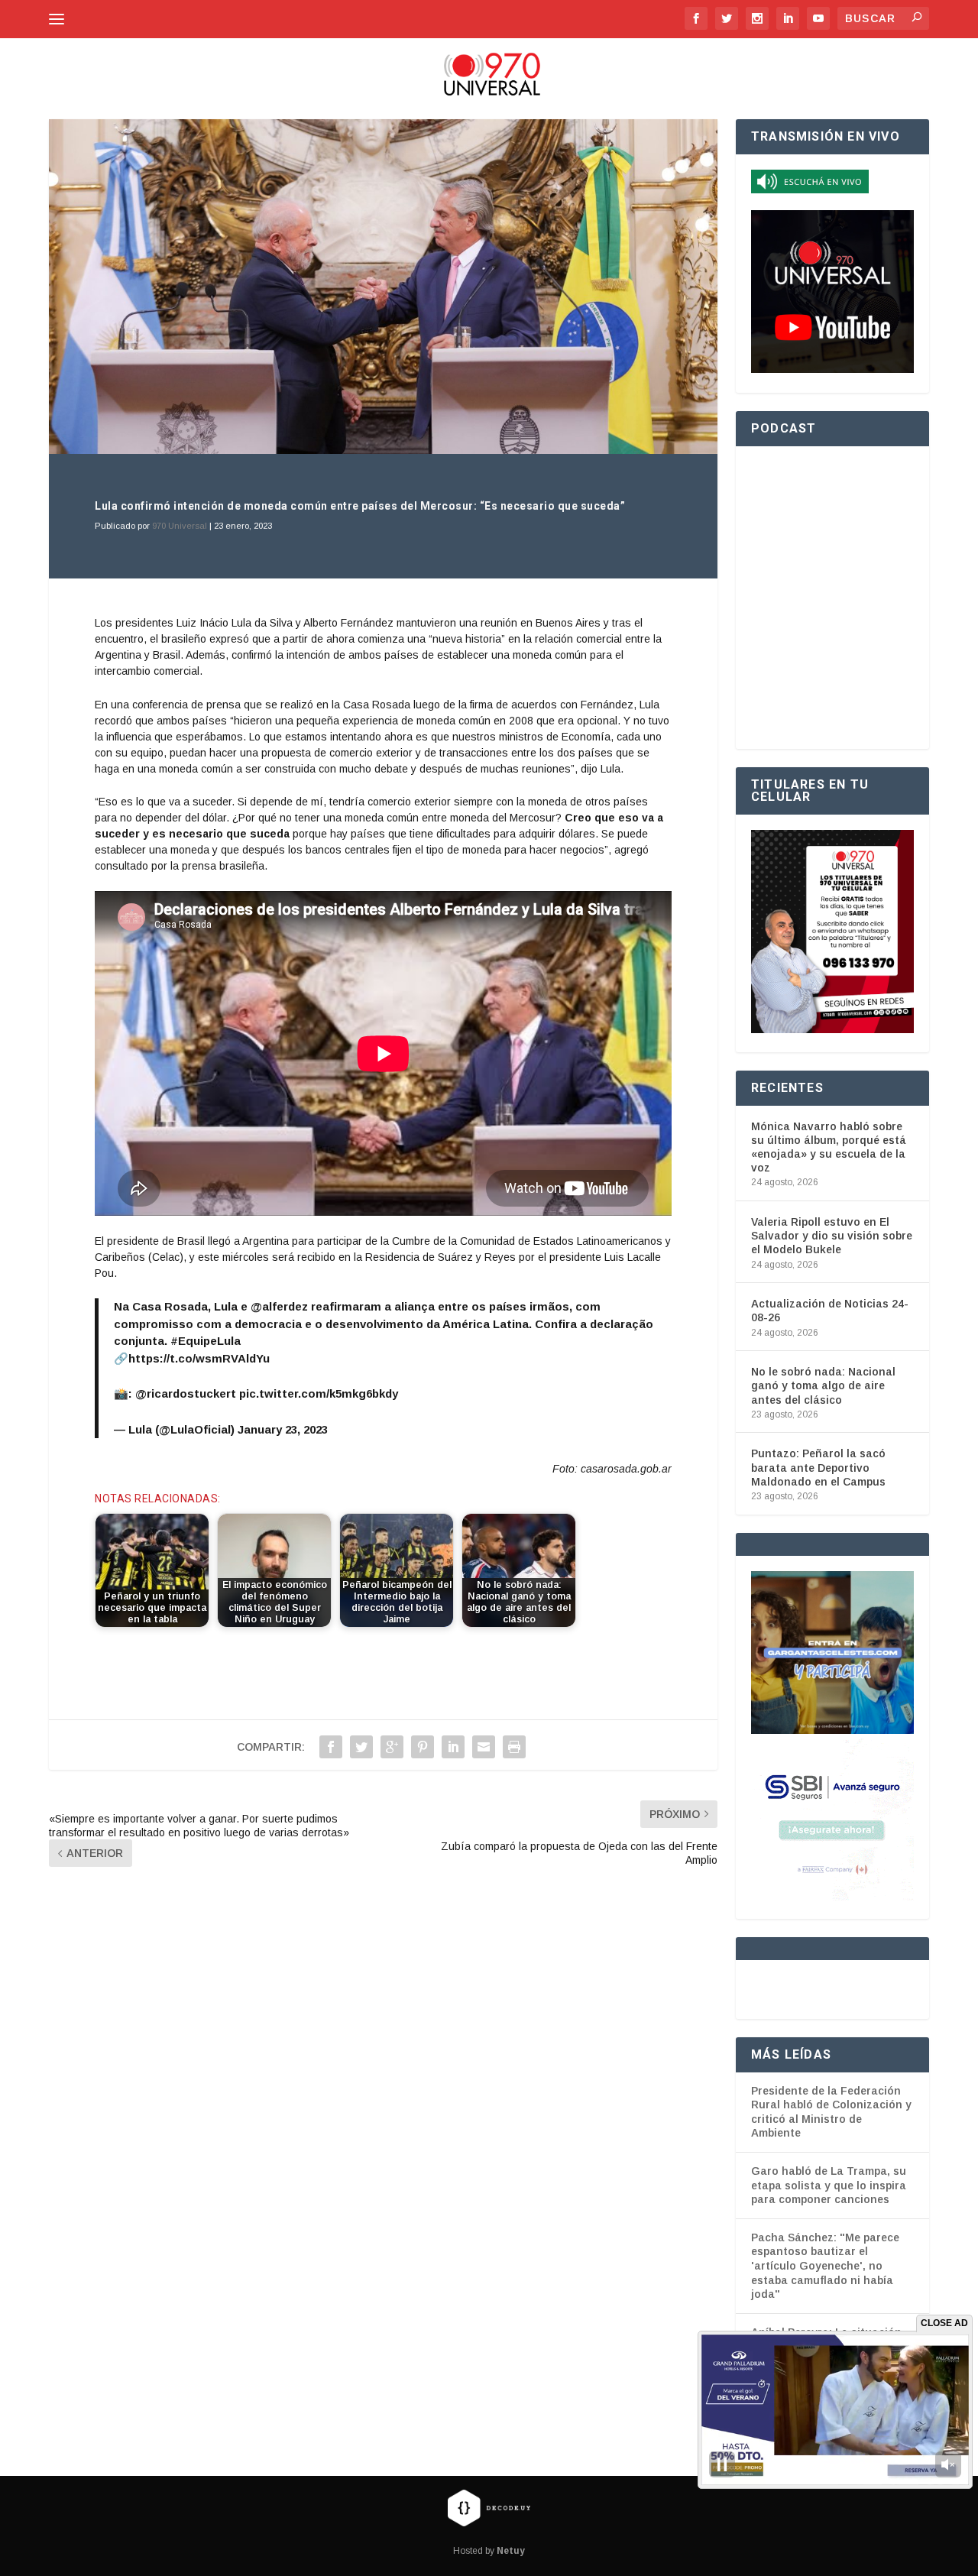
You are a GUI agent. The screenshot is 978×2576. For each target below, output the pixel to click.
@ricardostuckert (186, 1393)
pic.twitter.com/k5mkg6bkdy (319, 1393)
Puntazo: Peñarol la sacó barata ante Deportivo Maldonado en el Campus (818, 1467)
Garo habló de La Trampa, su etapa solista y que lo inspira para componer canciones (829, 2185)
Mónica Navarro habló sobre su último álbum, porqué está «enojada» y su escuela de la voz (829, 1147)
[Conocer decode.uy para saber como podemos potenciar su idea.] (489, 2507)
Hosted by (489, 2551)
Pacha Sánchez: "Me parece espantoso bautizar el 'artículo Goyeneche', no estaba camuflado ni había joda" (825, 2266)
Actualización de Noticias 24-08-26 (830, 1311)
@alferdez (279, 1306)
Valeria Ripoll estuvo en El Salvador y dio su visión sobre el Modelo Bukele (832, 1236)
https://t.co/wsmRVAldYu (199, 1358)
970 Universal (180, 526)
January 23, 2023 (283, 1429)
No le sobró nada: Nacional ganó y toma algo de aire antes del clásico (823, 1385)
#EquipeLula (206, 1341)
